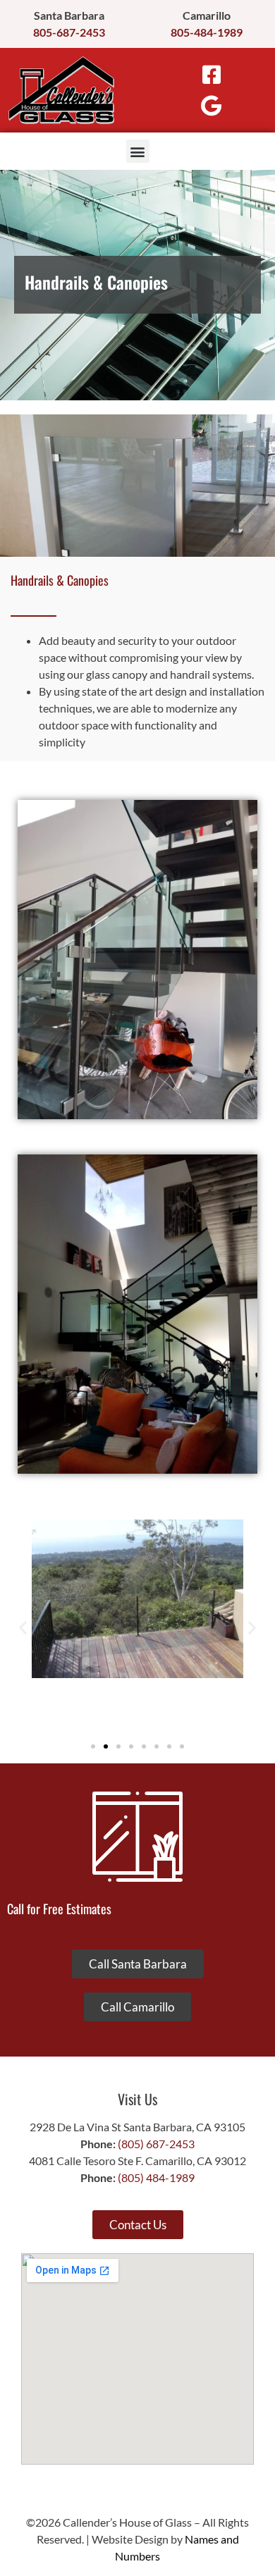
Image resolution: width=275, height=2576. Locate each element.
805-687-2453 (69, 32)
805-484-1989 (207, 32)
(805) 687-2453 (156, 2144)
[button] (138, 151)
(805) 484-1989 (156, 2177)
